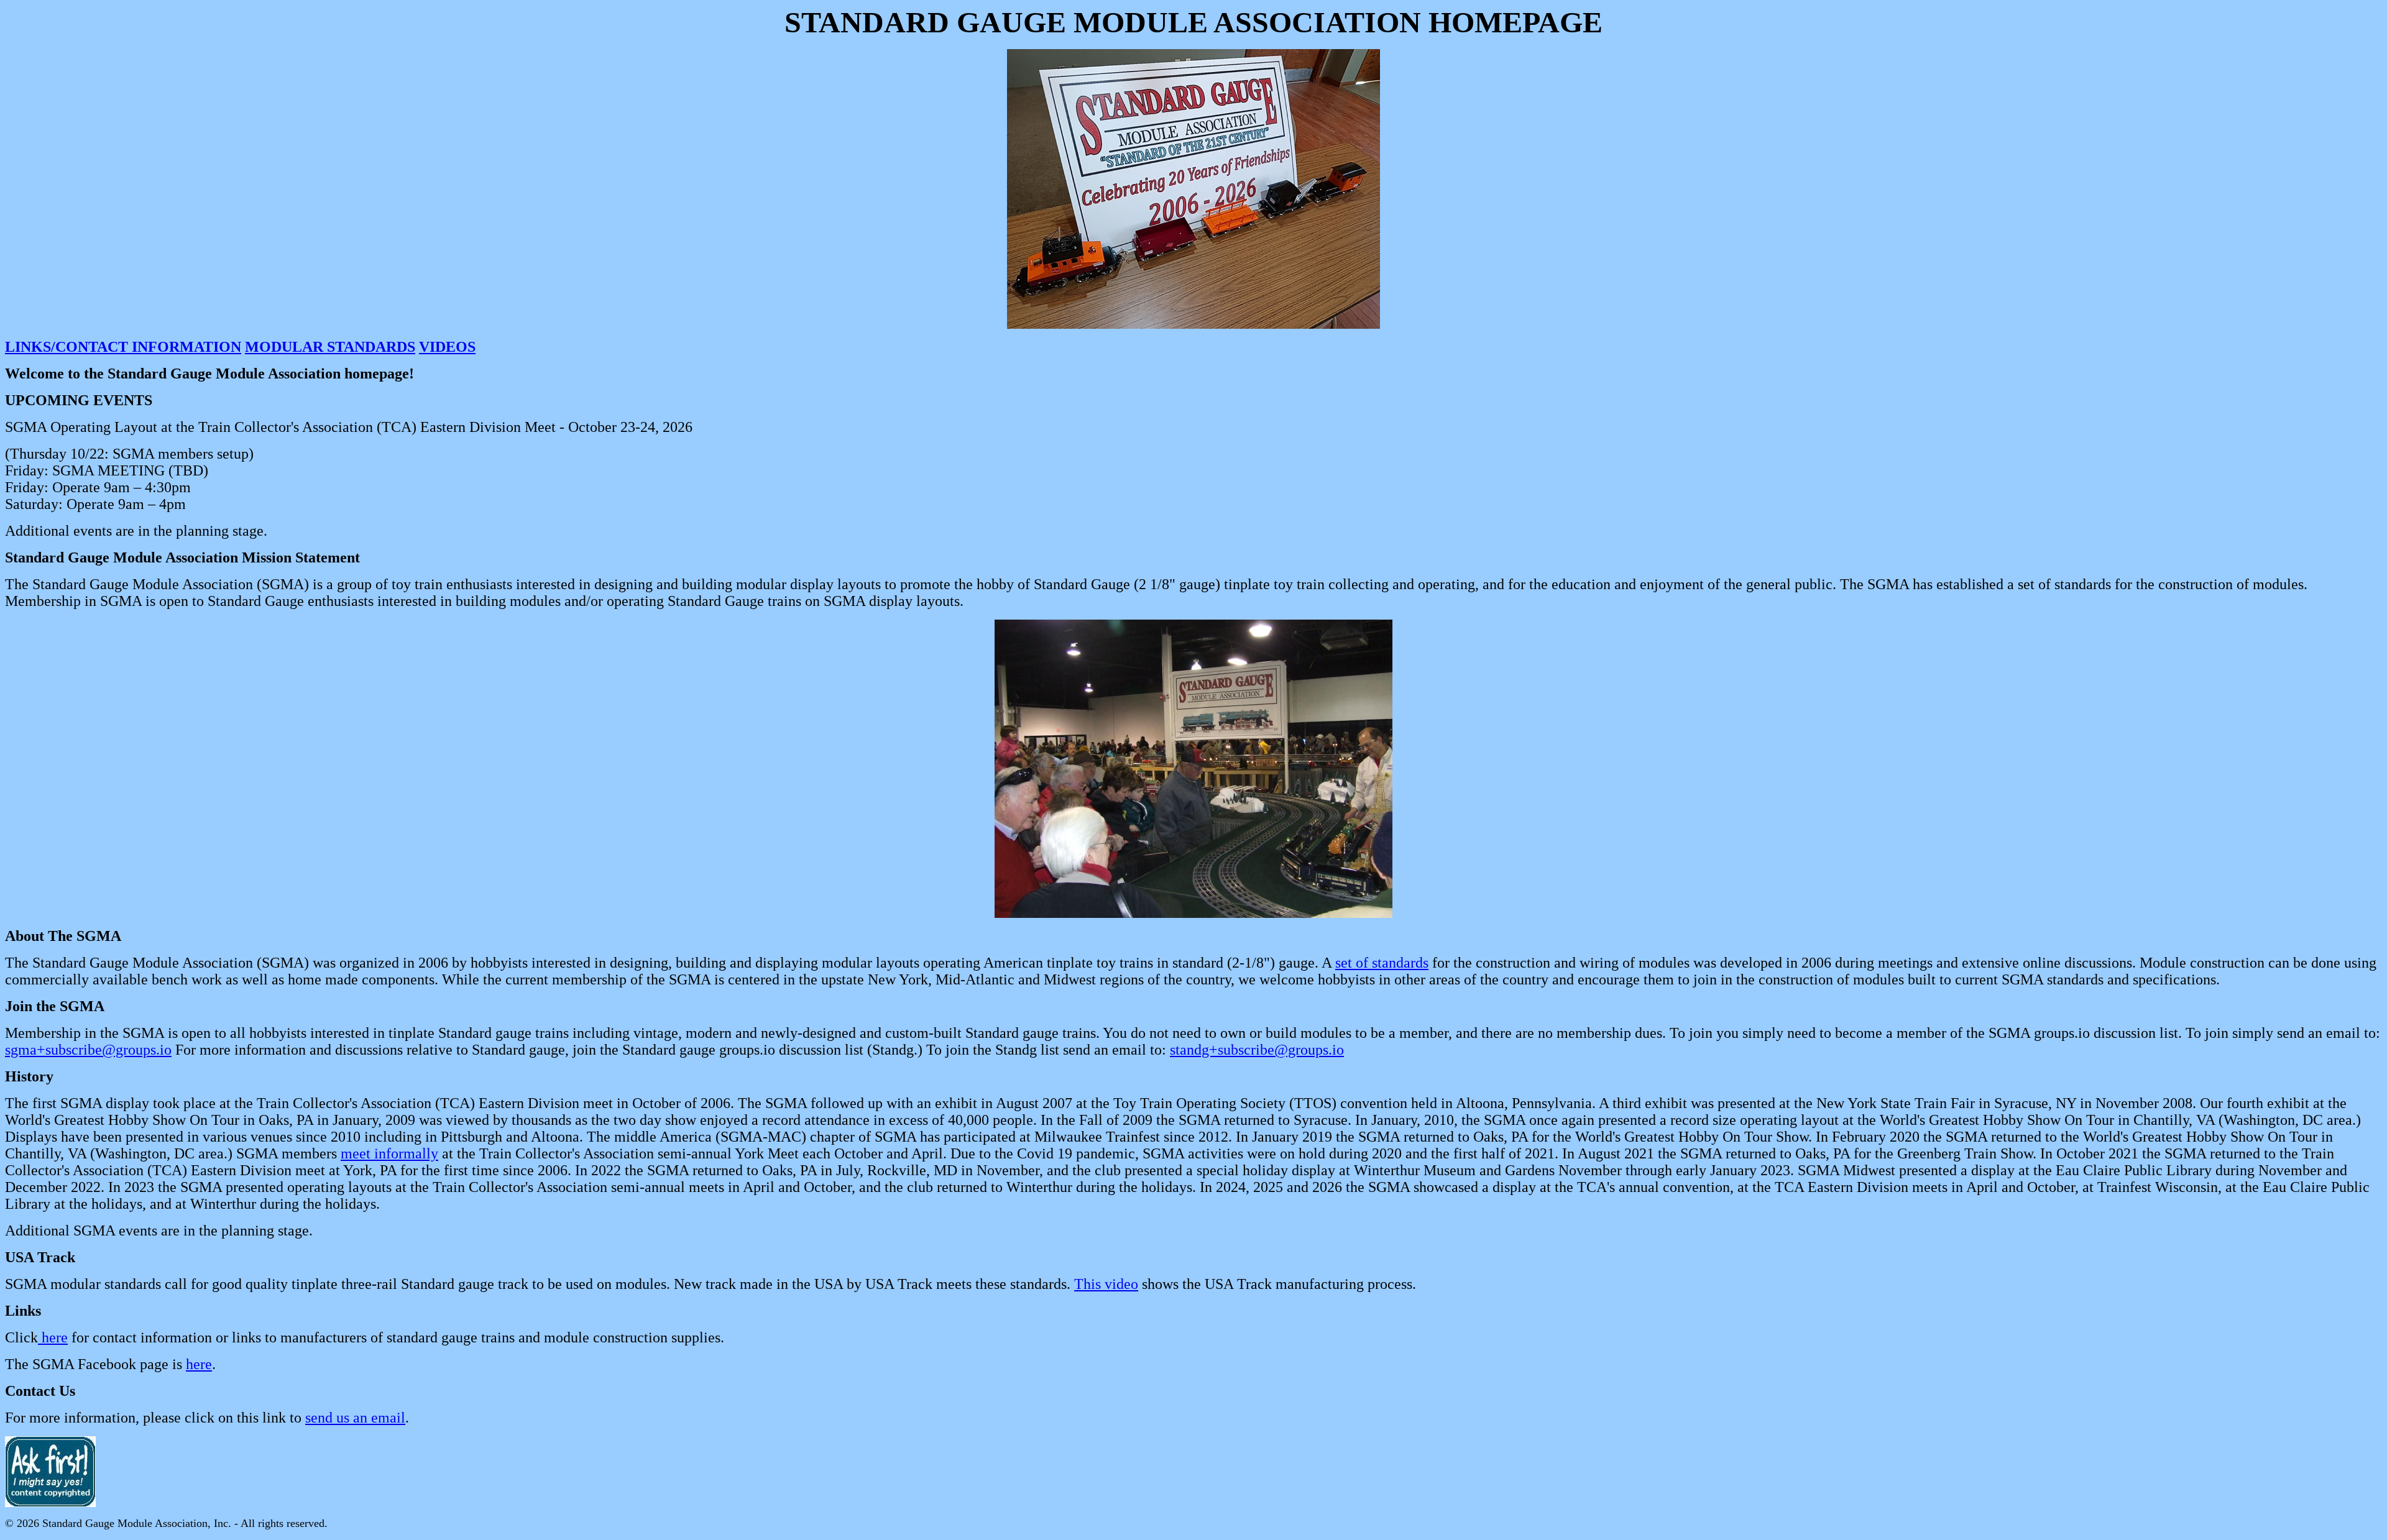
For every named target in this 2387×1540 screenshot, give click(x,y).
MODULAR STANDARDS (330, 347)
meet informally (389, 1153)
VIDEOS (447, 347)
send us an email (355, 1418)
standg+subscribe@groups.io (1257, 1050)
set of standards (1382, 963)
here (53, 1337)
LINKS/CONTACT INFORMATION (123, 347)
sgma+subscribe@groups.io (88, 1050)
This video (1106, 1284)
